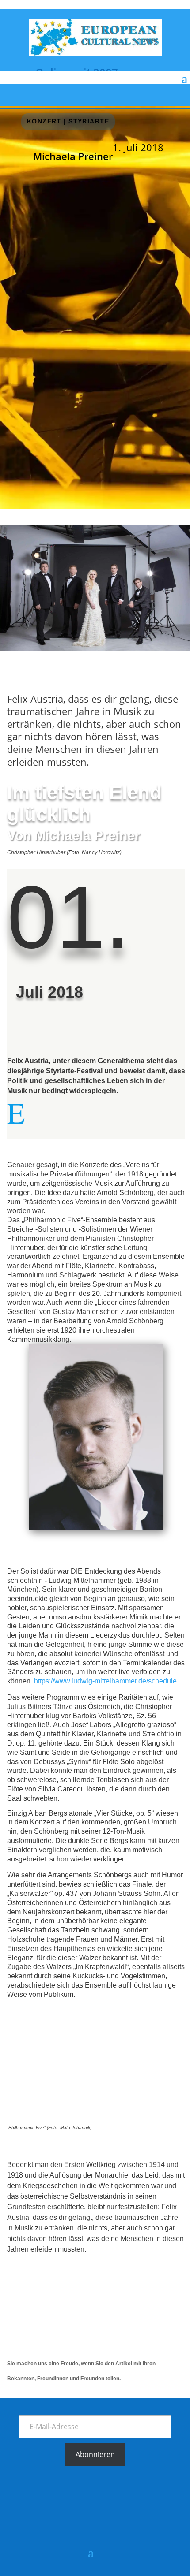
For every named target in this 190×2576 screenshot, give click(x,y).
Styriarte (32, 1031)
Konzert (44, 121)
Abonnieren (95, 2454)
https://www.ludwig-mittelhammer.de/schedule (105, 1681)
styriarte (89, 121)
